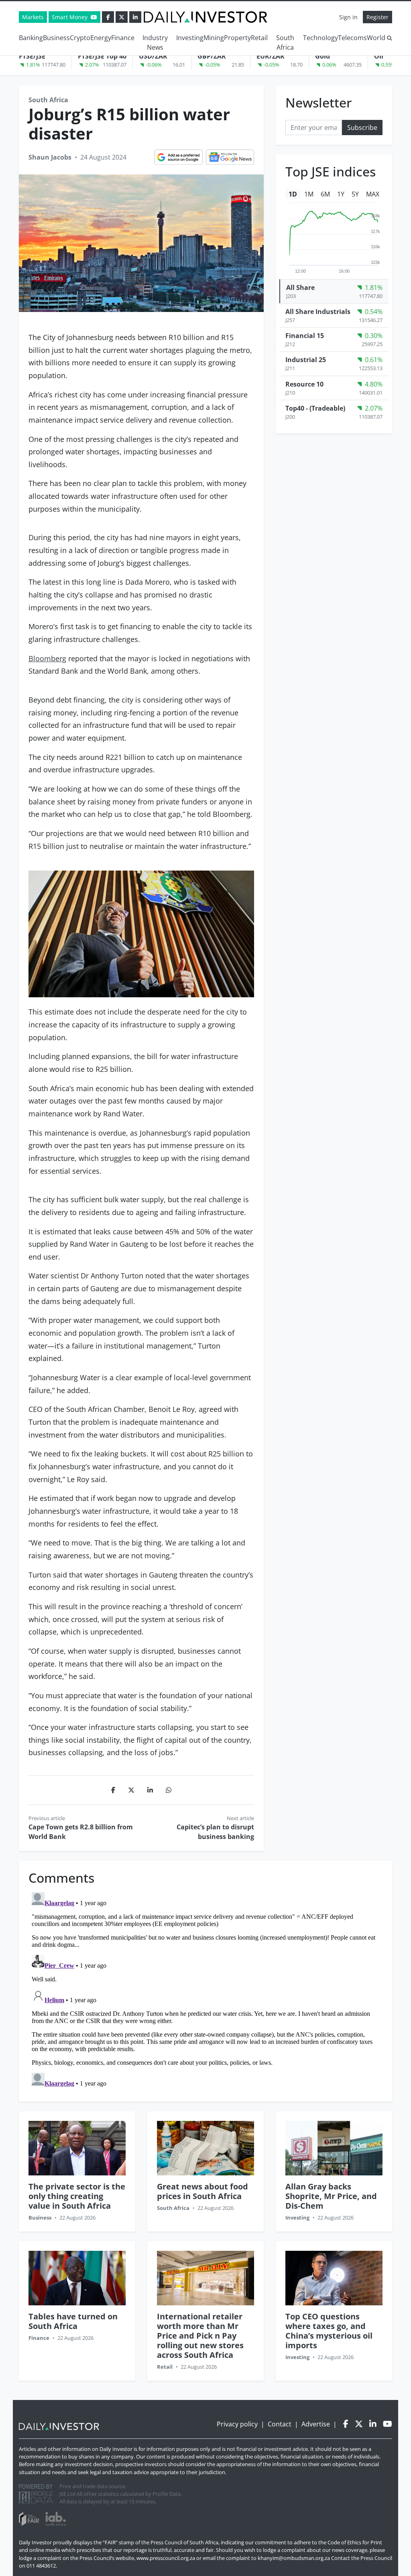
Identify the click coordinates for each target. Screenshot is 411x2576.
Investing (190, 38)
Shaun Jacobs (50, 157)
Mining (214, 38)
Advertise (316, 2424)
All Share (300, 288)
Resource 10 (304, 384)
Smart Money (70, 17)
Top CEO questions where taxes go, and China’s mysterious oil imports (329, 2331)
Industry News (155, 43)
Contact (280, 2424)
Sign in (348, 17)
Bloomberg (47, 658)
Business (56, 38)
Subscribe (362, 128)
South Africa (285, 43)
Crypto (80, 38)
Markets (33, 17)
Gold (322, 56)
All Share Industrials (318, 312)
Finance (123, 38)
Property (237, 38)
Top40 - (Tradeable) (315, 408)
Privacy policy (237, 2424)
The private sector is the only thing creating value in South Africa (77, 2196)
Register (377, 17)
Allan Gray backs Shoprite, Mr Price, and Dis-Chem (331, 2196)
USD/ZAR (153, 56)
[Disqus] (205, 1989)
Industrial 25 (306, 360)
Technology (320, 38)
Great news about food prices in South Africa (202, 2191)
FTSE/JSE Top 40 (102, 56)
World (376, 38)
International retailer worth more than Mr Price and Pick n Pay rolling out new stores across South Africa (200, 2336)
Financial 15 (305, 336)
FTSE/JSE (32, 56)
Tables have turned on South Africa (73, 2321)
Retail (259, 38)
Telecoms (352, 38)
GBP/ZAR (212, 56)
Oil (379, 56)
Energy (101, 38)
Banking (31, 38)
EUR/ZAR (271, 56)
